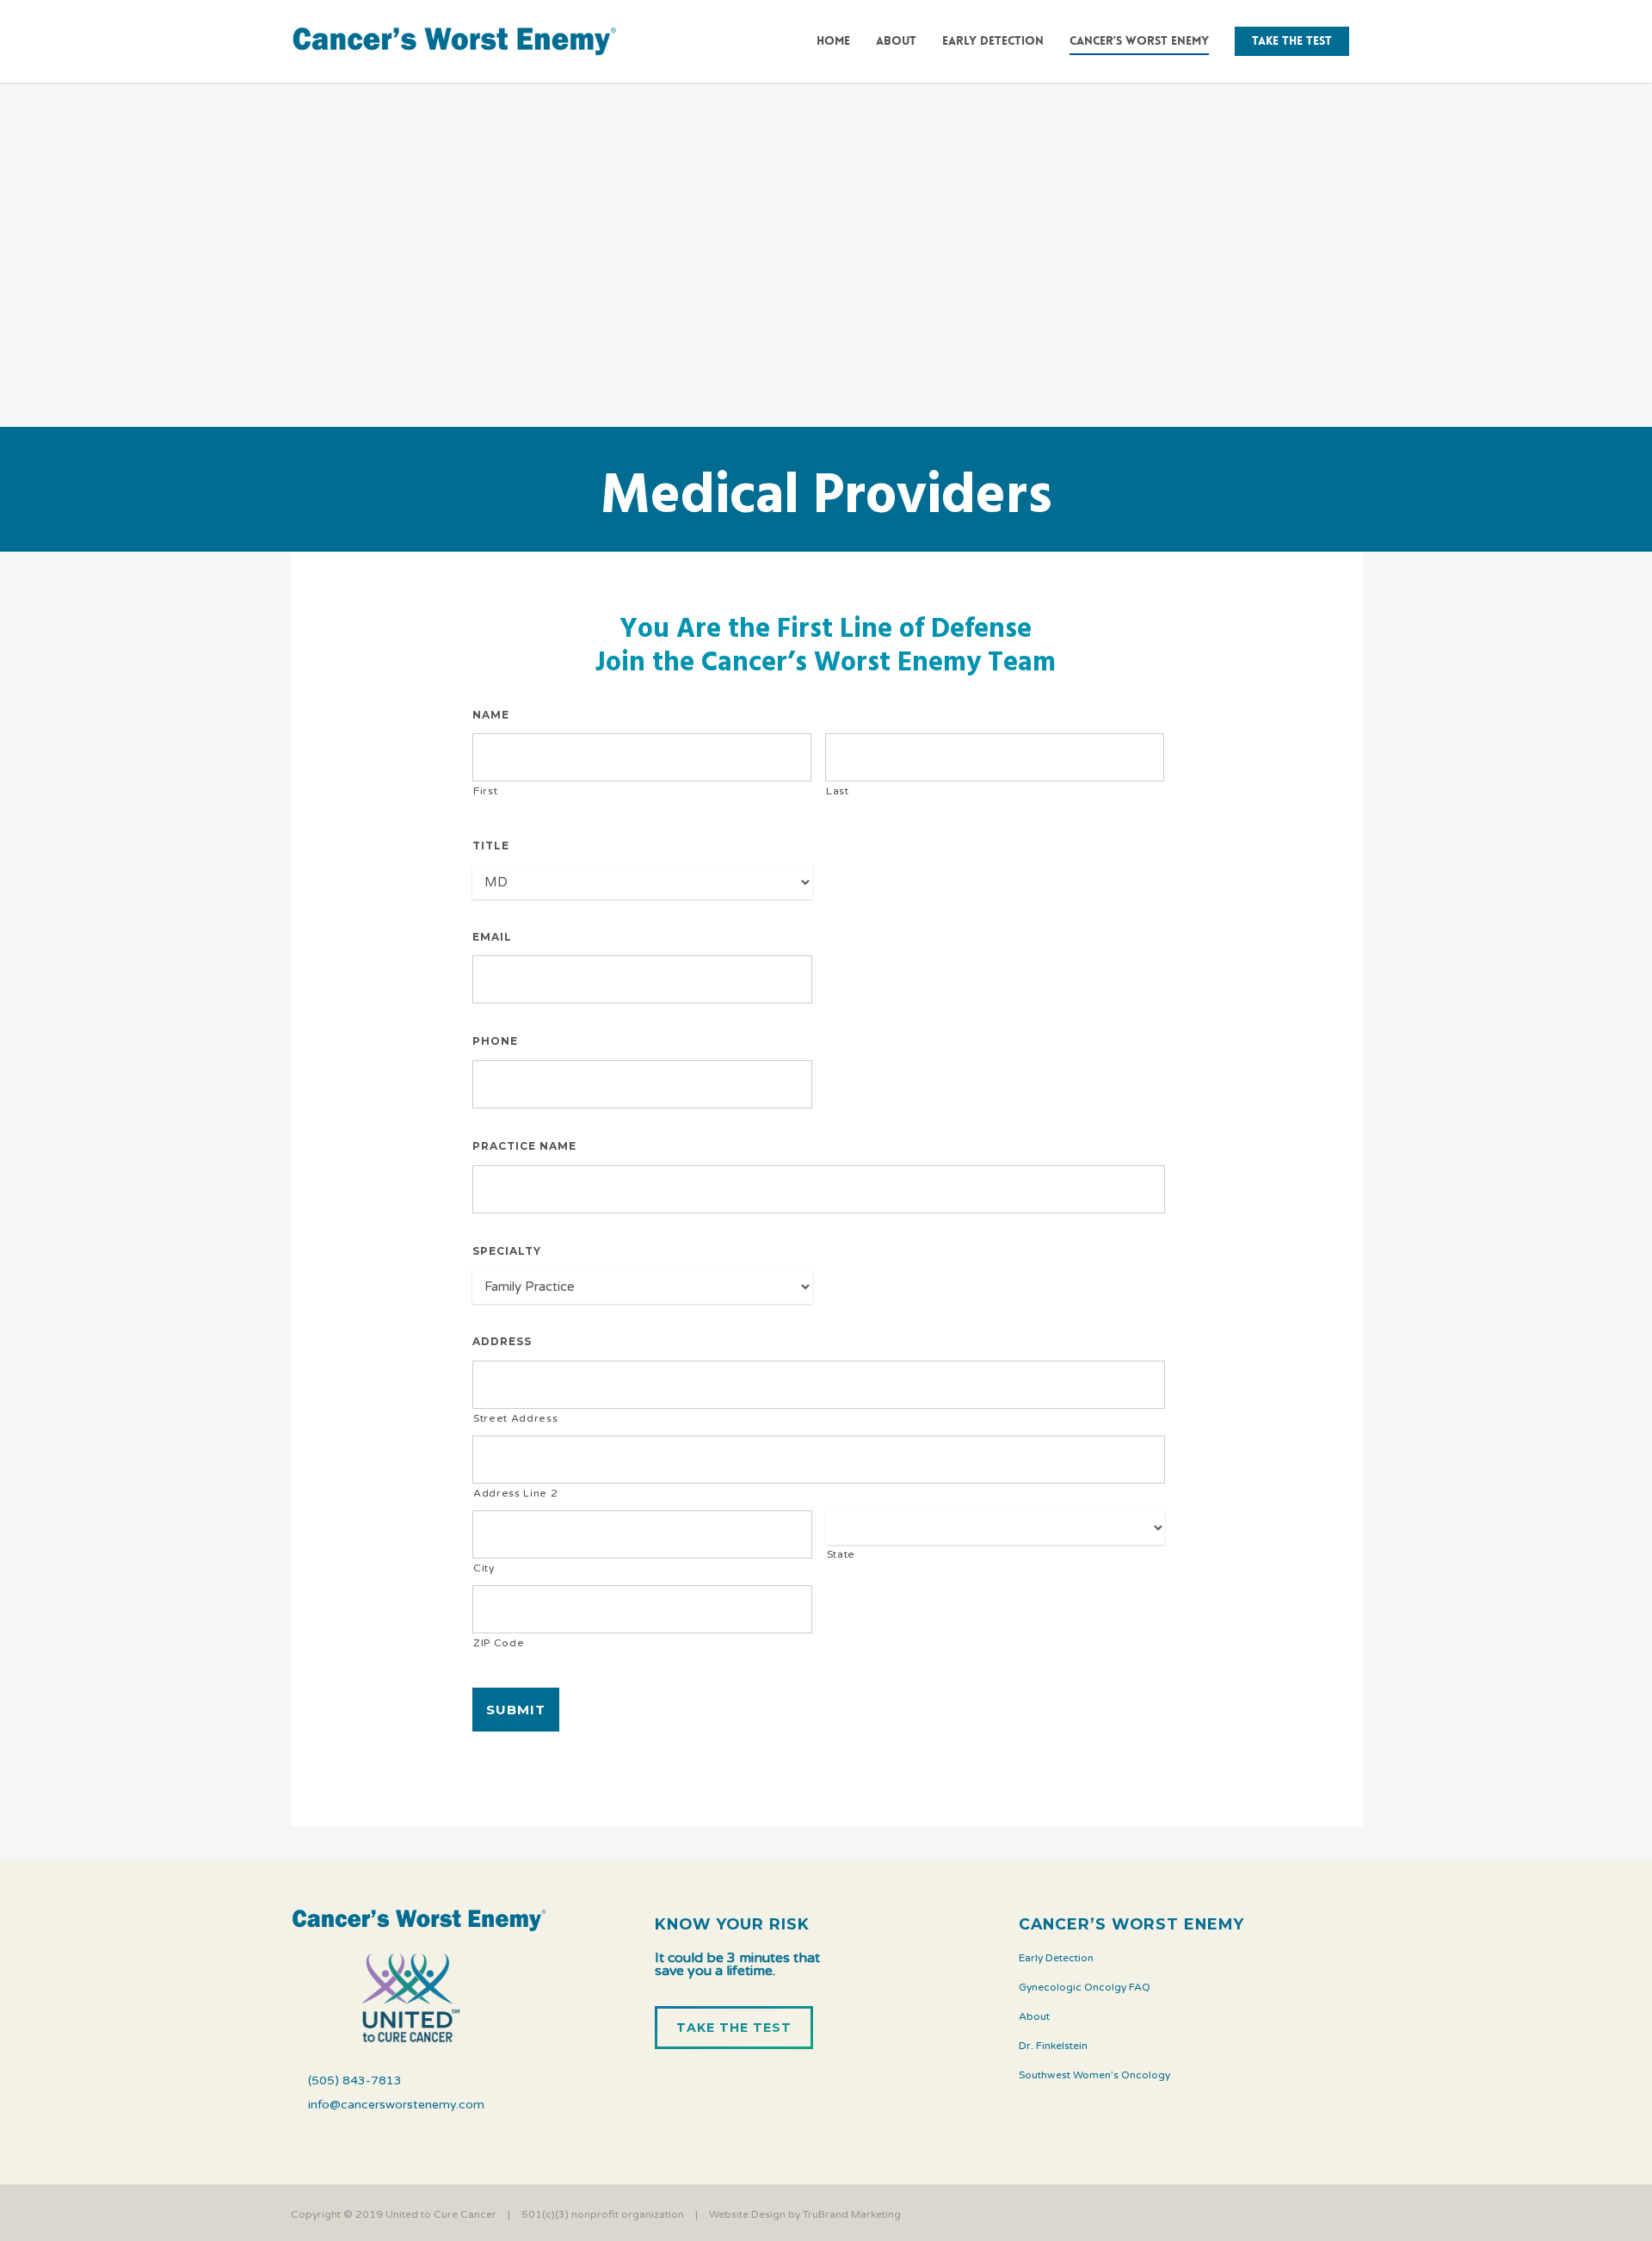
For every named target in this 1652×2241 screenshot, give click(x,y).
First (485, 791)
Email (498, 937)
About (896, 40)
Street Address (515, 1418)
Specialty (507, 1251)
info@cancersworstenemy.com (396, 2105)
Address (502, 1341)
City (484, 1568)
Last (838, 791)
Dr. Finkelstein (1053, 2046)
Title (491, 846)
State (841, 1554)
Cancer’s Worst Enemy (1139, 40)
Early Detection (993, 40)
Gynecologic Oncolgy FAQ (1085, 1987)
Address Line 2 (515, 1493)
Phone (501, 1041)
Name (497, 715)
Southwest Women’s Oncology (1094, 2075)
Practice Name (530, 1146)
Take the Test (1292, 40)
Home (833, 40)
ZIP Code (499, 1643)
